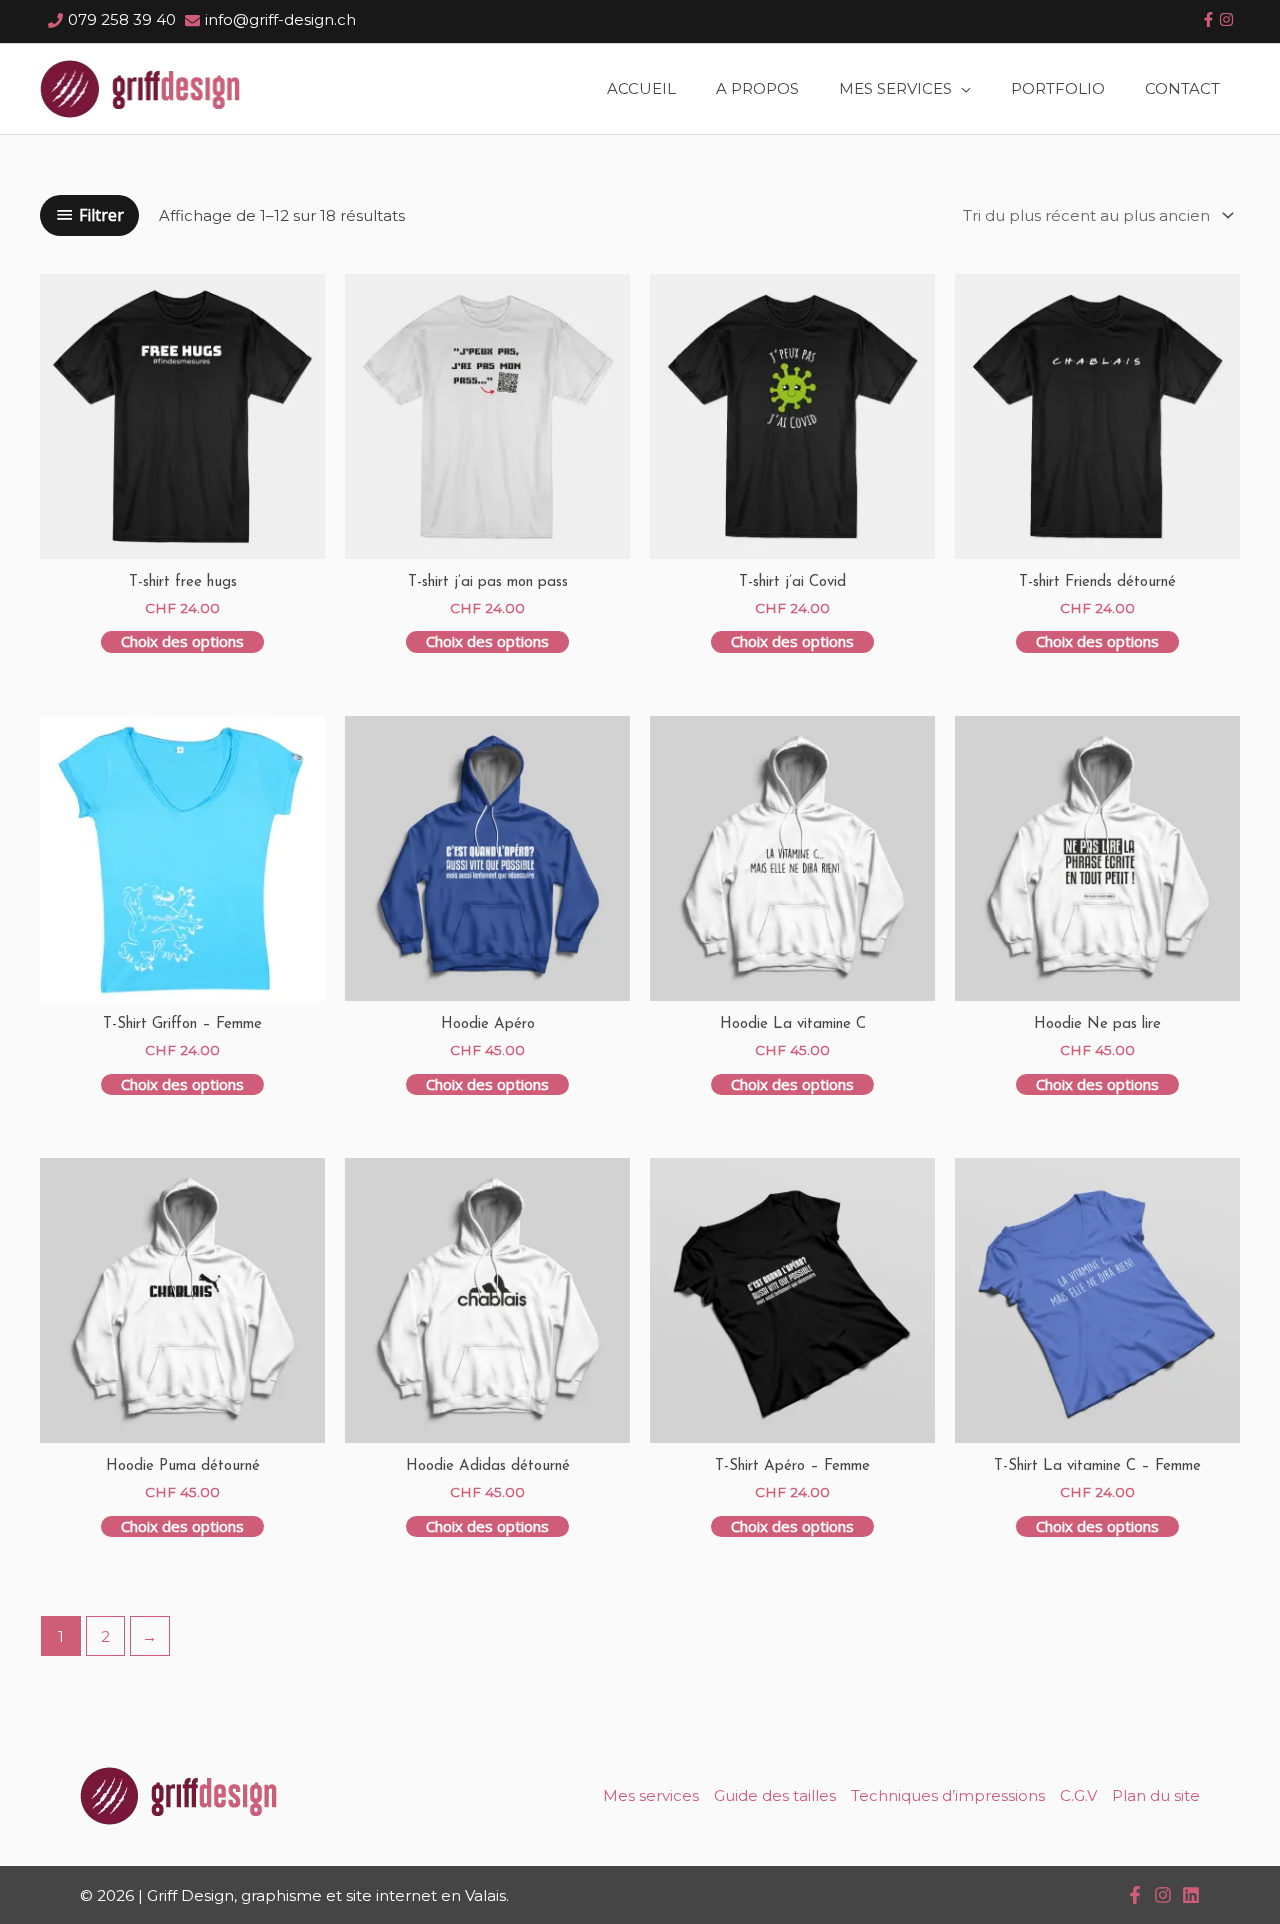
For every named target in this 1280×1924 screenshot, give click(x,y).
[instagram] (1226, 19)
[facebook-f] (1208, 19)
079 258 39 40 (122, 19)
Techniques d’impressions (948, 1795)
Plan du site (1156, 1795)
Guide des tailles (775, 1795)
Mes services (651, 1795)
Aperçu (183, 538)
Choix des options (182, 641)
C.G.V (1078, 1795)
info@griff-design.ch (280, 19)
